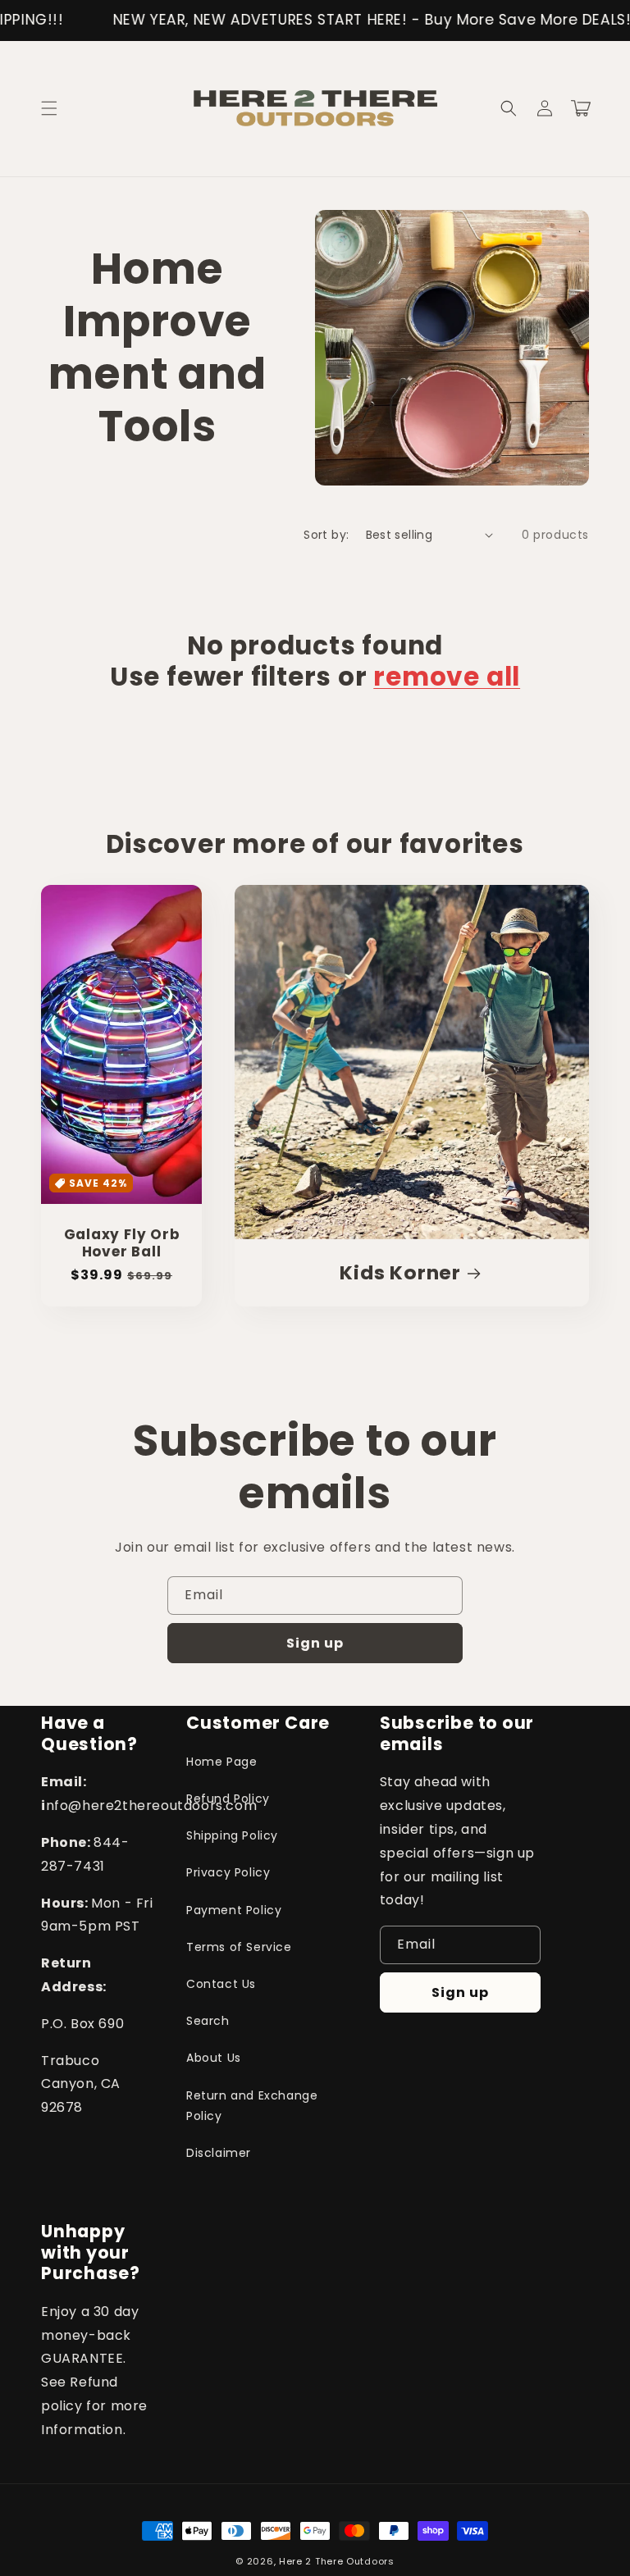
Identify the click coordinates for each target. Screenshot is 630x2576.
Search (208, 2021)
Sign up (315, 1643)
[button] (49, 108)
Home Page (221, 1762)
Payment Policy (234, 1910)
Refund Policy (228, 1799)
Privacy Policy (228, 1872)
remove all (447, 677)
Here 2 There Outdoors (337, 2561)
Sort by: (326, 535)
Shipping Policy (232, 1835)
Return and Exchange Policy (252, 2106)
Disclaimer (219, 2153)
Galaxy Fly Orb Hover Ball (122, 1243)
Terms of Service (239, 1947)
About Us (214, 2058)
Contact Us (221, 1984)
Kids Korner (400, 1273)
